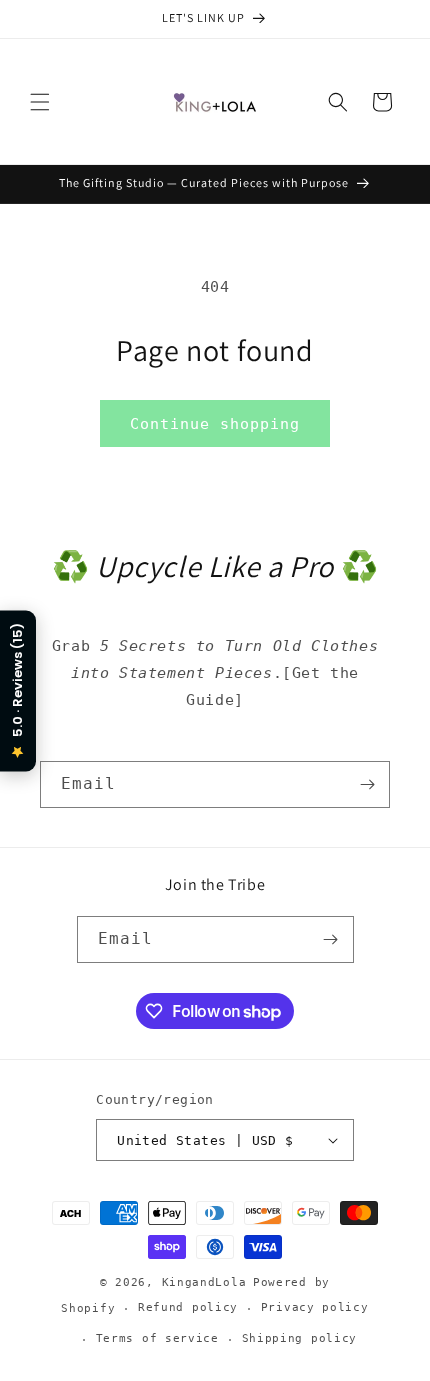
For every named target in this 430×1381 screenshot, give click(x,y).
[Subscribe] (367, 784)
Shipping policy (300, 1338)
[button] (40, 102)
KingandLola (204, 1282)
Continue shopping (215, 424)
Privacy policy (315, 1307)
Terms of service (157, 1338)
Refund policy (188, 1307)
